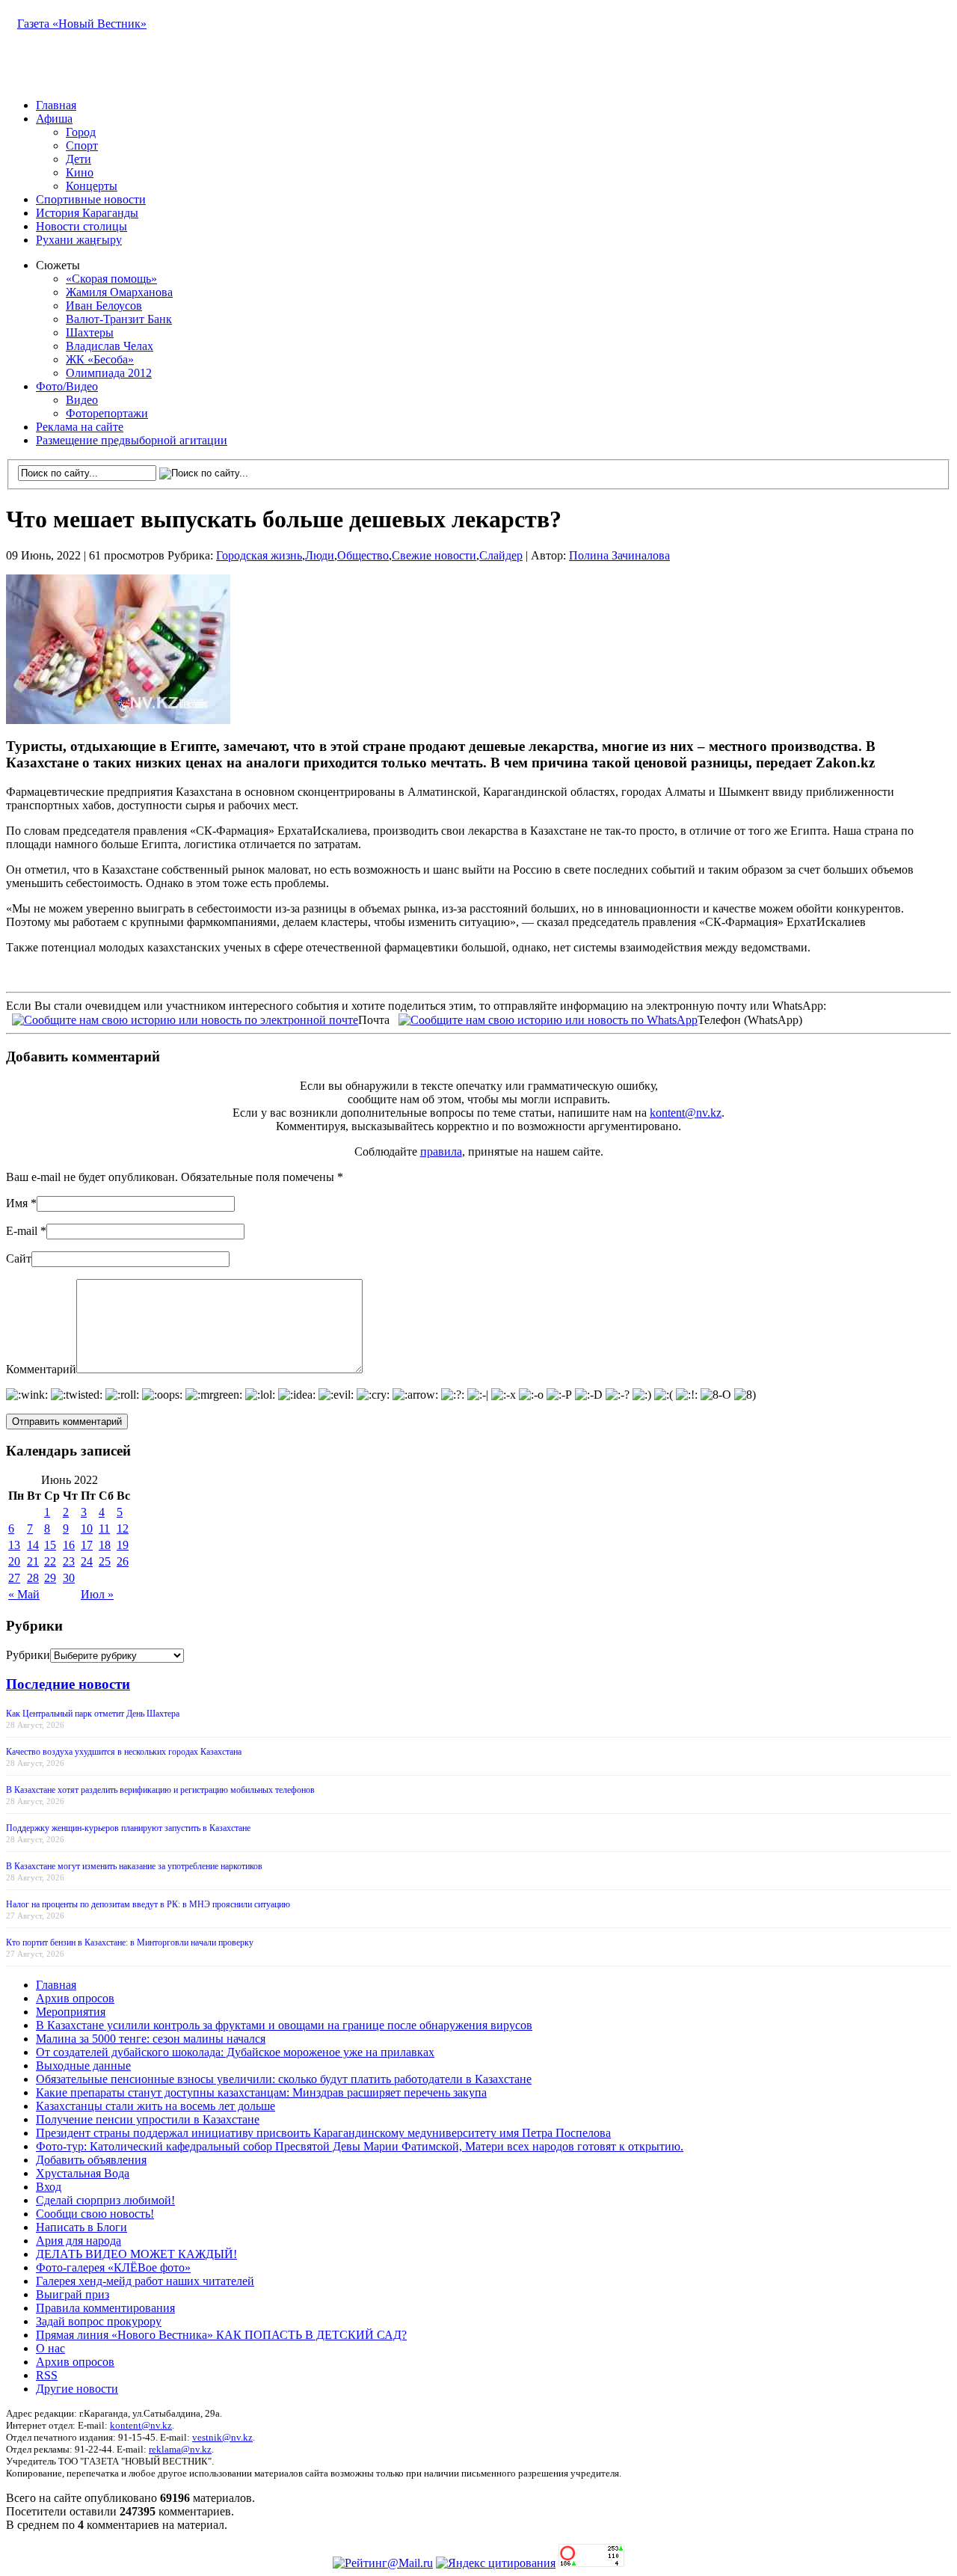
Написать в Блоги (81, 2227)
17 (87, 1545)
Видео (82, 400)
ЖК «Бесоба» (100, 359)
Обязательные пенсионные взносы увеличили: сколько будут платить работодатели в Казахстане (284, 2079)
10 (87, 1528)
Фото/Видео (67, 386)
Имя (17, 1203)
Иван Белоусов (104, 306)
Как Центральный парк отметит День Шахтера (93, 1714)
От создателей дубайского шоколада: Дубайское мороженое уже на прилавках (235, 2052)
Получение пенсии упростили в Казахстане (148, 2119)
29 (50, 1578)
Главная (56, 105)
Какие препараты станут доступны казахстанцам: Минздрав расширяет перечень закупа (261, 2092)
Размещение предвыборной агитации (132, 440)
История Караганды (87, 213)
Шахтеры (90, 332)
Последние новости (68, 1684)
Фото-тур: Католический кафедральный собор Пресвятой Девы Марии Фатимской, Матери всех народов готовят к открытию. (360, 2146)
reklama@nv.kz (180, 2449)
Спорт (82, 145)
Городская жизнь (259, 555)
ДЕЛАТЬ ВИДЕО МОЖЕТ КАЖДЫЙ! (136, 2254)
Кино (80, 172)
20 (14, 1561)
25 (105, 1561)
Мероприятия (71, 2012)
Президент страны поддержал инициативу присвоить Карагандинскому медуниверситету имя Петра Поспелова (323, 2133)
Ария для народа (79, 2241)
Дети (79, 159)
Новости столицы (81, 226)
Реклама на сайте (80, 427)
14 (33, 1545)
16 (69, 1545)
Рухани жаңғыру (79, 240)
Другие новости (77, 2389)
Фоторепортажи (107, 413)
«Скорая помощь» (111, 279)
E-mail (22, 1231)
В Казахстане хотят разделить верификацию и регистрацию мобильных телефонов (160, 1790)
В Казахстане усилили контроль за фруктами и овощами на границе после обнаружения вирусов (284, 2025)
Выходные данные (83, 2066)
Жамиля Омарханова (119, 292)
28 (33, 1578)
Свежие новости (434, 555)
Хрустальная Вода (83, 2173)
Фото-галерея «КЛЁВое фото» (113, 2267)
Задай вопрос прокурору (99, 2321)
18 (105, 1545)
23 (69, 1561)
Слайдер (501, 555)
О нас (50, 2348)
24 (87, 1561)
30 (69, 1578)
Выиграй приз (73, 2294)
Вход (49, 2187)
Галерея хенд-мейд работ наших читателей (145, 2281)
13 (14, 1545)
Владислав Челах (110, 346)
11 (104, 1528)
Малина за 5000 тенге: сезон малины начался (151, 2039)
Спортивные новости (91, 199)
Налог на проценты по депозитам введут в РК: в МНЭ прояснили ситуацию (148, 1904)
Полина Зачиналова (619, 555)
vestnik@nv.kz (222, 2437)
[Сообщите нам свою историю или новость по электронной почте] (185, 1019)
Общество (363, 555)
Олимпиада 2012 (109, 373)
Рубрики (28, 1655)
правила (441, 1151)
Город (81, 132)
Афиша (54, 119)
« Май (24, 1594)
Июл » (97, 1594)
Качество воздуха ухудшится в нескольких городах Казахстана (124, 1752)
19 (123, 1545)
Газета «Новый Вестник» (82, 24)
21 (33, 1561)
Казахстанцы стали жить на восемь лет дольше (156, 2106)
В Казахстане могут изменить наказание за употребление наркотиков (134, 1866)
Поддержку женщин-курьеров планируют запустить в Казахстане (128, 1828)
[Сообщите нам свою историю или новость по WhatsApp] (548, 1019)
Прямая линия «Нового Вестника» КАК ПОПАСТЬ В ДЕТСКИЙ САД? (221, 2335)
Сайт (19, 1258)
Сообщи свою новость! (95, 2214)
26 (123, 1561)
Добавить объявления (91, 2160)
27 (14, 1578)
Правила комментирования (105, 2308)
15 (50, 1545)
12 (123, 1528)
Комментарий (41, 1369)
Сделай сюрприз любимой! (105, 2200)
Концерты (92, 186)
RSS (47, 2375)
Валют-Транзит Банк (119, 319)
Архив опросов (75, 1998)
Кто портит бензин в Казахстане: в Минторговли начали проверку (130, 1942)
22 (50, 1561)
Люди (320, 555)
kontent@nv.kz (686, 1113)
